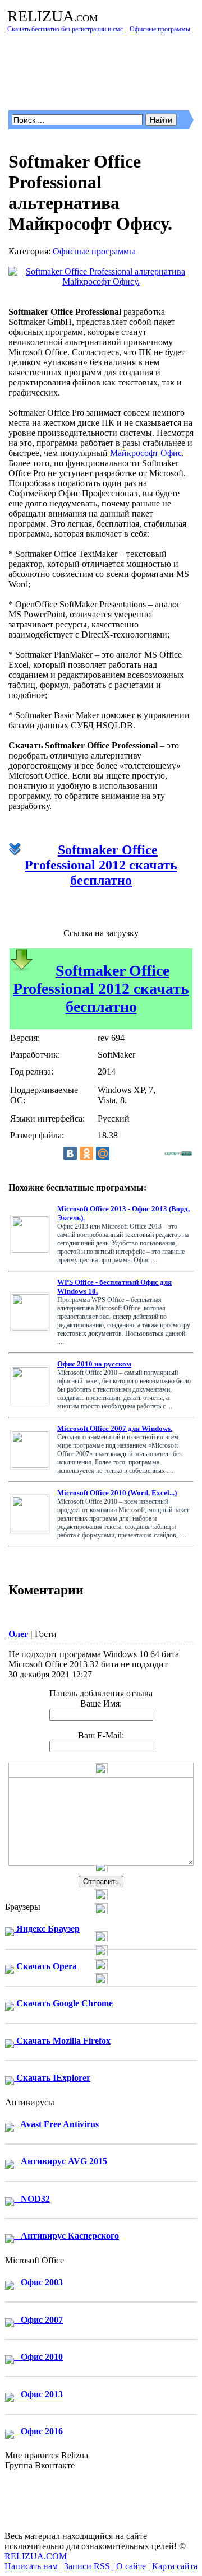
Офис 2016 (38, 2431)
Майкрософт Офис (146, 453)
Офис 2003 (38, 2282)
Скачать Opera (45, 1966)
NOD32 (32, 2199)
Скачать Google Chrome (63, 2003)
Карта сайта (175, 2566)
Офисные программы (94, 251)
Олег (18, 1634)
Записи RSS (87, 2566)
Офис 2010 (38, 2357)
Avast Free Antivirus (56, 2124)
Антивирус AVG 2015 (61, 2161)
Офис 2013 (38, 2394)
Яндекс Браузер (47, 1929)
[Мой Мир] (103, 1154)
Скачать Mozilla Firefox (62, 2041)
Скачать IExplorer (52, 2078)
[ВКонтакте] (70, 1154)
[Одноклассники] (86, 1154)
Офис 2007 (38, 2320)
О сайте (132, 2566)
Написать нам (31, 2566)
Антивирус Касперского (66, 2236)
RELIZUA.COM (36, 2556)
